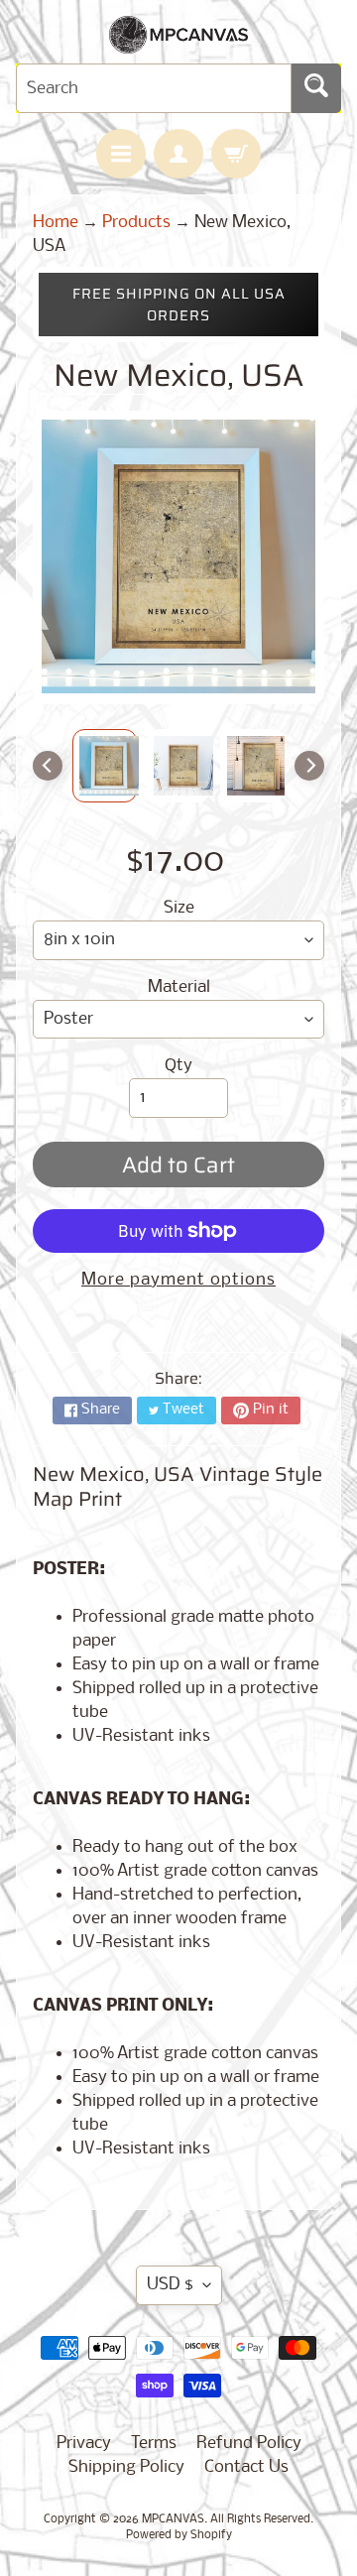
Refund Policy (249, 2444)
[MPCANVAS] (178, 41)
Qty (178, 1066)
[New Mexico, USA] (105, 766)
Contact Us (246, 2467)
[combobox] (154, 88)
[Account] (178, 154)
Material (179, 987)
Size (179, 908)
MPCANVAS (173, 2519)
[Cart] (236, 154)
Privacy (84, 2444)
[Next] (309, 766)
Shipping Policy (126, 2467)
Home (56, 223)
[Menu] (121, 154)
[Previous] (48, 766)
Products (136, 223)
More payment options (178, 1280)
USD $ (170, 2285)
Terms (154, 2444)
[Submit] (316, 88)
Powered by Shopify (179, 2535)
